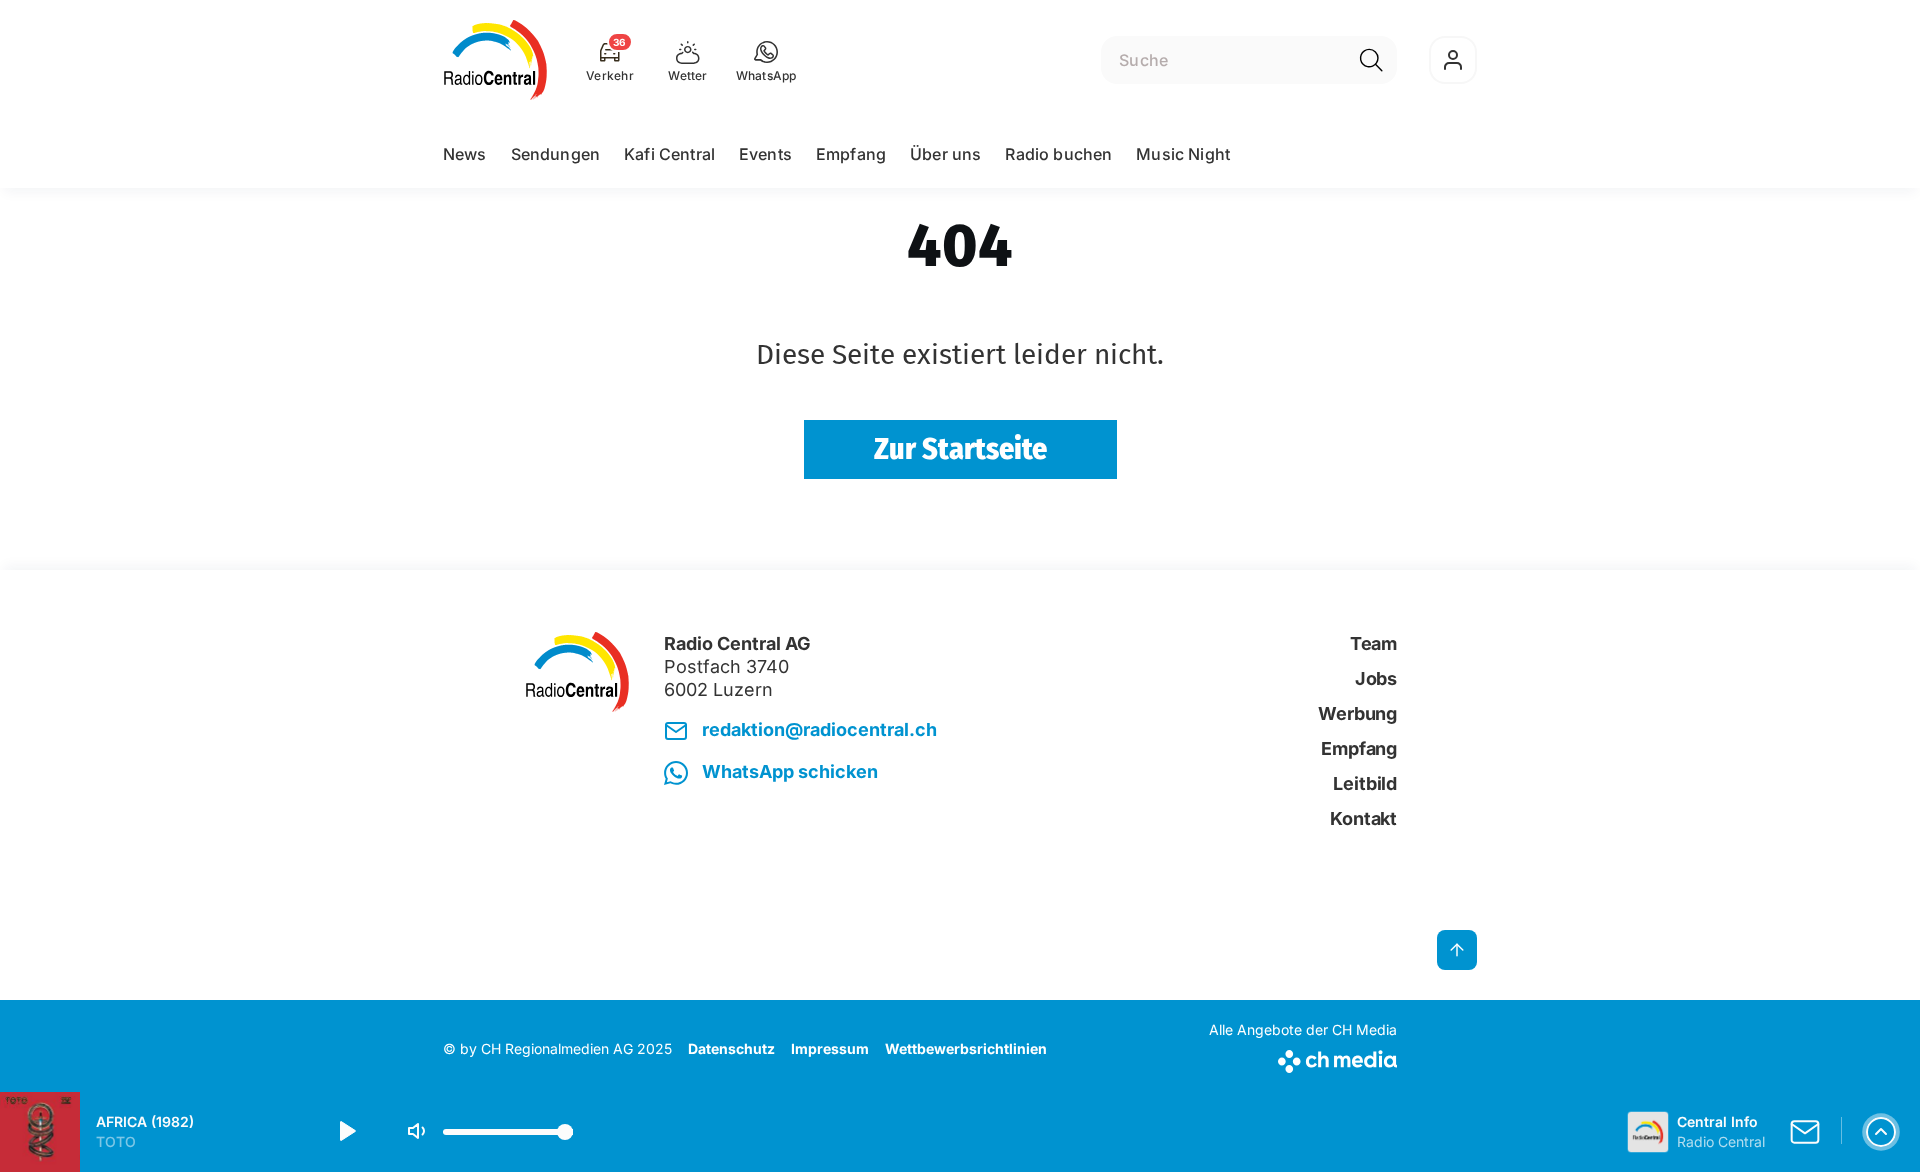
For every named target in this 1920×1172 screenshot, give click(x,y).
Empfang (851, 154)
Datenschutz (731, 1048)
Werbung (1357, 713)
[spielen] (346, 1132)
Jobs (1376, 678)
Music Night (1183, 154)
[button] (766, 60)
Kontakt (1363, 818)
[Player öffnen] (1881, 1132)
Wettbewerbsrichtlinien (966, 1048)
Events (765, 154)
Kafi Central (669, 154)
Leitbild (1365, 783)
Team (1373, 643)
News (465, 154)
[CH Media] (1303, 1057)
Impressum (830, 1048)
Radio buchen (1058, 154)
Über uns (945, 154)
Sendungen (555, 154)
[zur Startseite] (495, 60)
